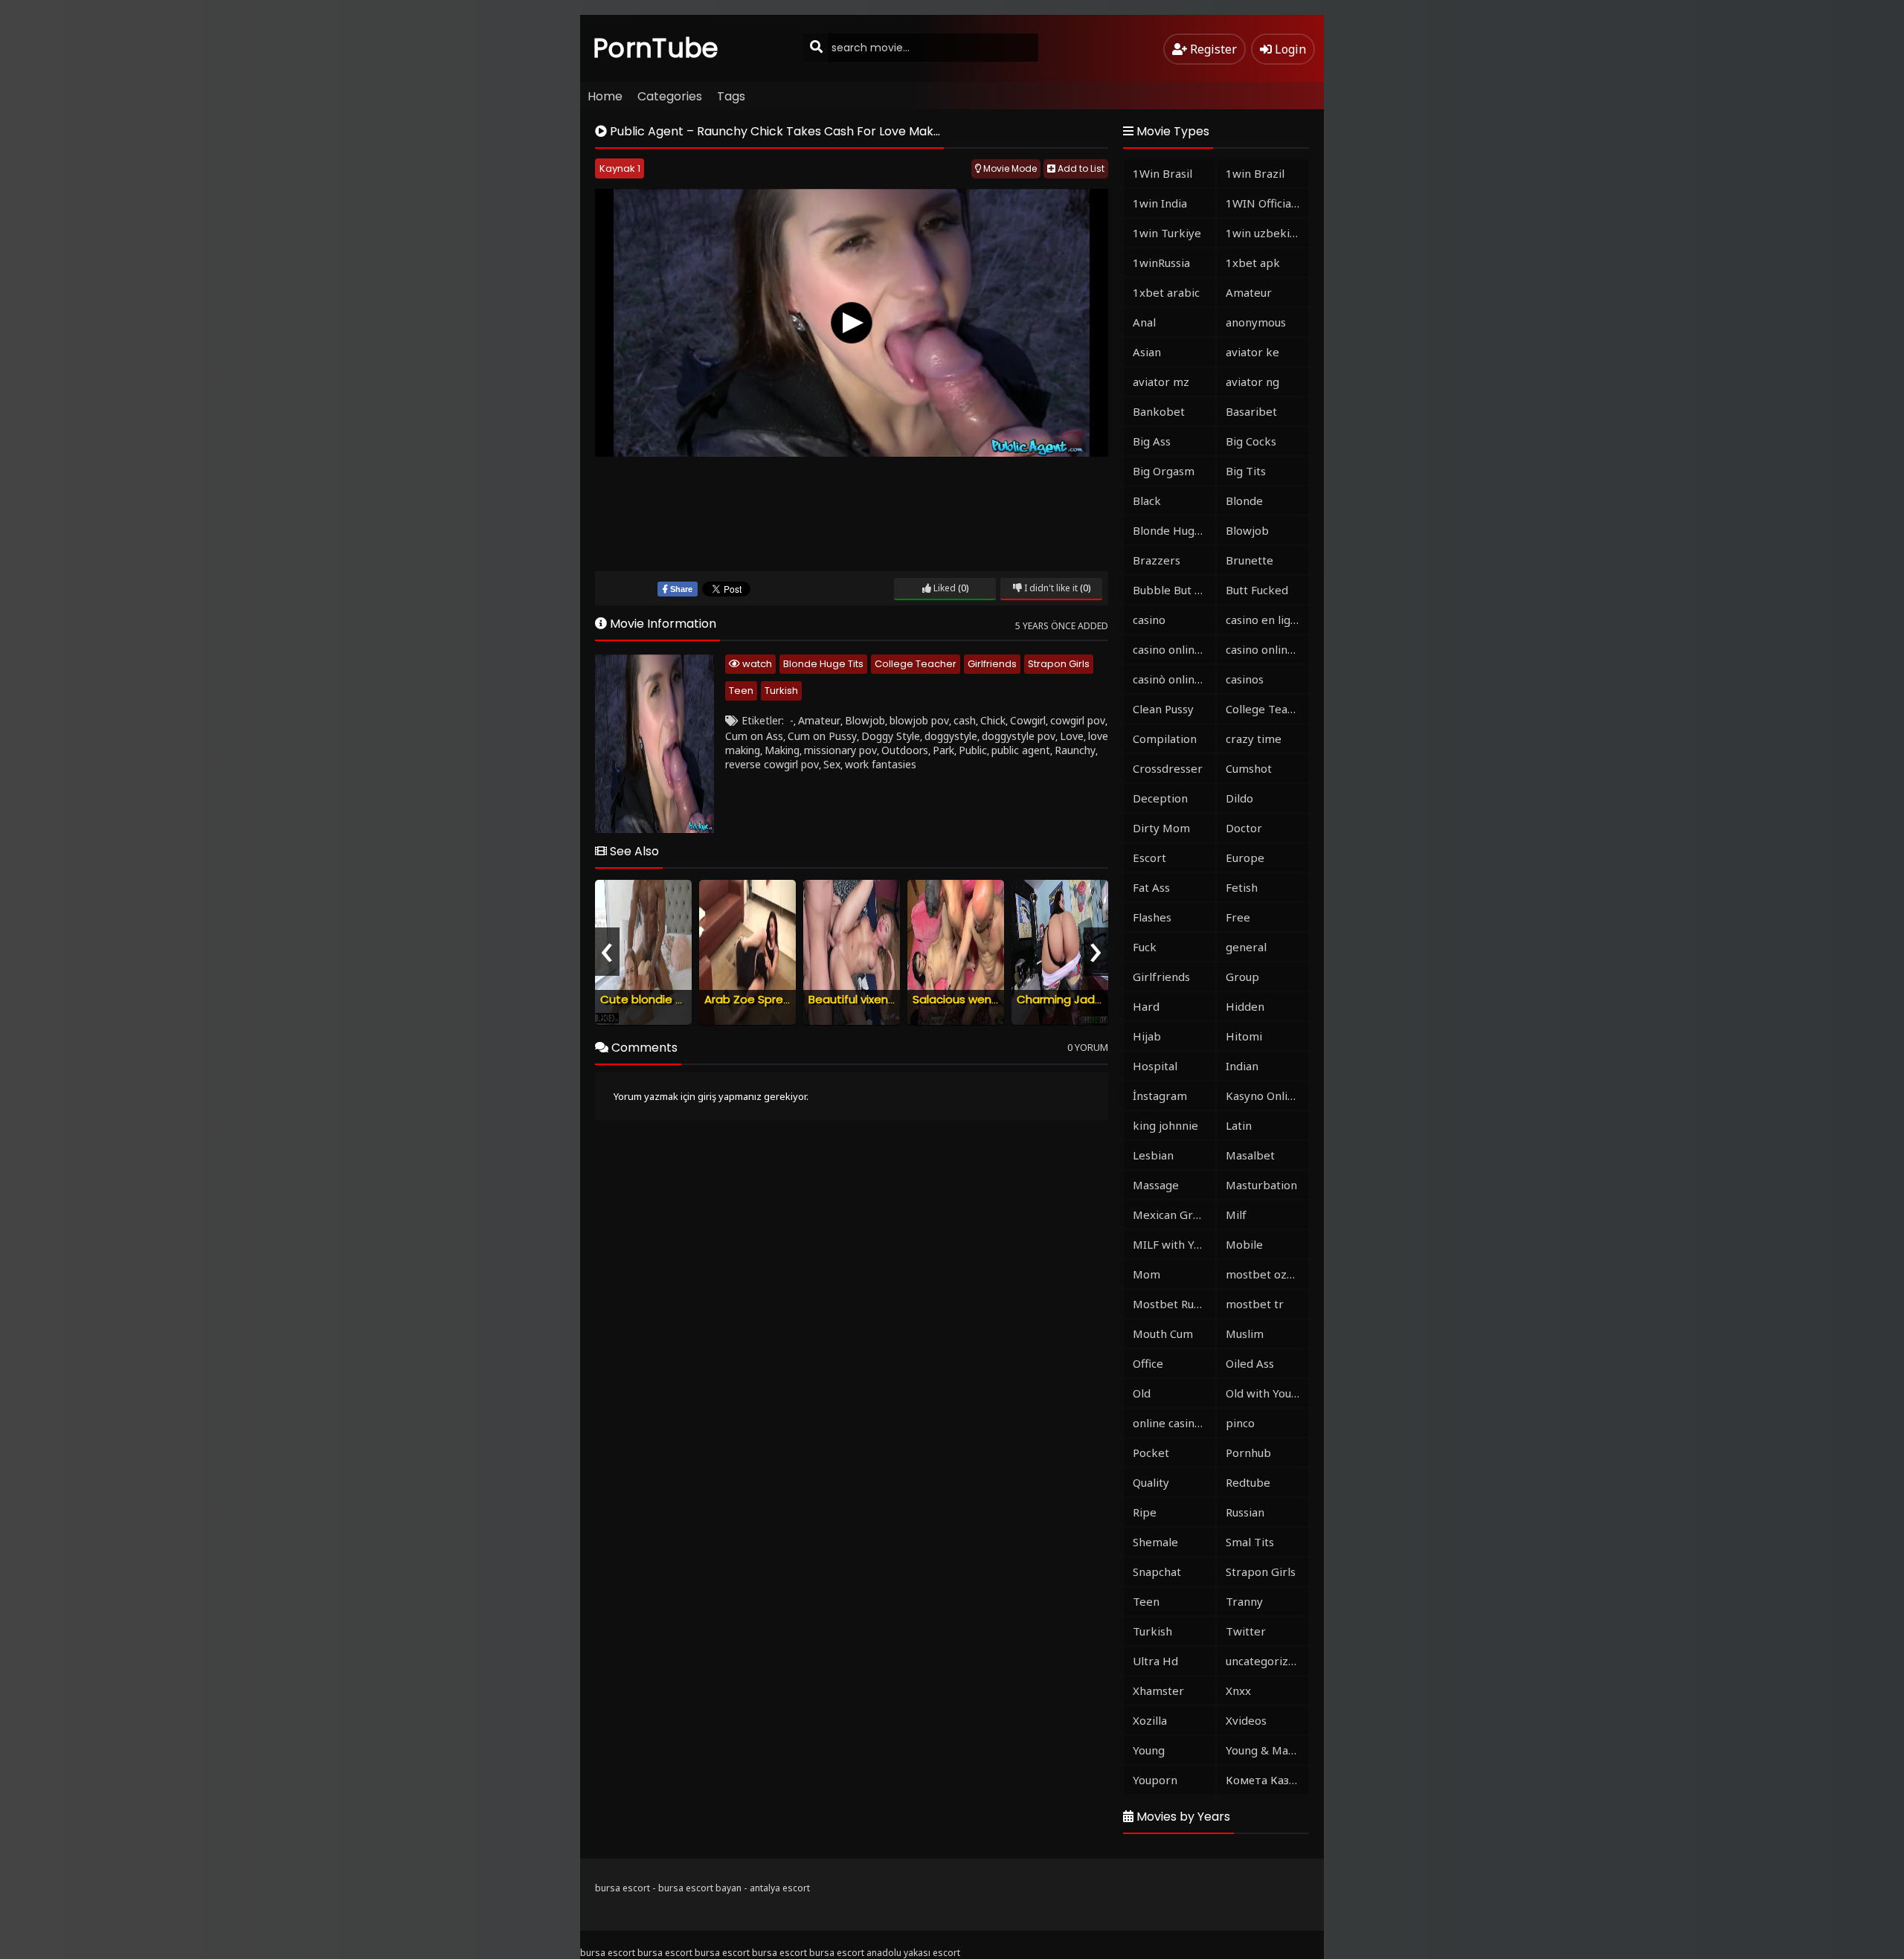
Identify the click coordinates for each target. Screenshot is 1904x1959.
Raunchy (1075, 750)
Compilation (1165, 739)
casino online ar (1267, 649)
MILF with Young (1174, 1244)
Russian (1245, 1512)
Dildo (1239, 798)
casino (1149, 620)
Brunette (1249, 560)
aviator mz (1161, 382)
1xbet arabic (1166, 292)
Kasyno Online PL (1267, 1096)
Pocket (1151, 1453)
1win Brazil (1255, 173)
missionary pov (840, 750)
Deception (1160, 798)
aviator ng (1252, 382)
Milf (1236, 1215)
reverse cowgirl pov (772, 764)
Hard (1146, 1006)
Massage (1156, 1185)
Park (943, 750)
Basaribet (1251, 411)
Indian (1242, 1066)
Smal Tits (1250, 1542)
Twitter (1246, 1631)
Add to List (1080, 168)
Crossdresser (1168, 768)
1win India (1160, 203)
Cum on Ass (754, 736)
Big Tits (1246, 471)
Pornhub (1248, 1453)
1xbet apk (1253, 263)
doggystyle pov (1019, 736)
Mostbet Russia (1173, 1304)
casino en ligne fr (1267, 620)
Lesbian (1153, 1155)
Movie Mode (1009, 168)
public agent (1021, 750)
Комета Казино (1267, 1780)
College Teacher (916, 664)
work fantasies (881, 764)
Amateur (819, 720)
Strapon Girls (1059, 664)
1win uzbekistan (1267, 233)
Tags (731, 96)
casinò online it (1172, 679)
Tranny (1244, 1601)
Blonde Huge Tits (823, 664)
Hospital (1155, 1066)
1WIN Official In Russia (1267, 203)
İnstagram (1160, 1096)
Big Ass (1152, 441)
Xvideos (1246, 1720)
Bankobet (1159, 411)
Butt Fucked (1257, 590)
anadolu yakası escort (913, 1953)
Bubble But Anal (1174, 590)
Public (973, 750)
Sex (832, 764)
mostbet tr (1255, 1304)
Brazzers (1157, 560)
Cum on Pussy (822, 736)
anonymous (1256, 322)
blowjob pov (919, 720)
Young (1149, 1750)
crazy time (1254, 739)
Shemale (1155, 1542)
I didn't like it (1050, 588)
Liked (943, 588)
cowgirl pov (1078, 720)
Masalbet (1250, 1155)
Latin (1239, 1125)
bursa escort (623, 1888)
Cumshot (1249, 768)
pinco (1240, 1423)
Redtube (1248, 1482)
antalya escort (780, 1888)
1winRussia (1161, 263)
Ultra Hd (1155, 1661)
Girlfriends (992, 664)
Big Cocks (1251, 441)
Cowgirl (1028, 720)
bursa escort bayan (700, 1888)
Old (1142, 1393)
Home (605, 96)
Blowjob (865, 720)
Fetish (1242, 887)
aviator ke (1252, 352)
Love (1072, 736)
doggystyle (951, 736)
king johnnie (1165, 1125)
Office (1148, 1363)
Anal (1144, 322)
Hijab (1147, 1036)
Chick (993, 720)
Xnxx (1238, 1691)
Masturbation (1261, 1185)
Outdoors (905, 750)
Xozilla (1150, 1720)
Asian (1147, 352)
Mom (1146, 1274)
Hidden (1245, 1006)
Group (1242, 977)
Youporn (1155, 1780)
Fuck (1145, 947)
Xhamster (1158, 1691)
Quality (1151, 1482)
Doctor (1244, 828)
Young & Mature (1267, 1750)
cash (965, 720)
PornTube (656, 48)
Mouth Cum (1163, 1334)
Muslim (1245, 1334)
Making (782, 750)
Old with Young (1265, 1393)
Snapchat (1157, 1572)
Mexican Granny (1174, 1215)
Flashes (1152, 917)
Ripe (1145, 1512)
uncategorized (1264, 1661)
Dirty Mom (1161, 828)
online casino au (1174, 1423)
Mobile (1244, 1244)
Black (1147, 501)
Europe (1245, 858)
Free (1238, 917)
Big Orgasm (1164, 471)
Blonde (1244, 501)
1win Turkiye (1167, 233)
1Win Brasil (1162, 173)
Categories (670, 96)
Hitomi (1244, 1036)
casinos (1245, 679)
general (1246, 947)
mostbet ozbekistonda (1267, 1274)
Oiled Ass (1250, 1363)
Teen (741, 691)
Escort (1149, 858)
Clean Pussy (1163, 709)
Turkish (781, 691)
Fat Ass (1151, 887)
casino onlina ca (1174, 649)
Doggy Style (891, 736)
